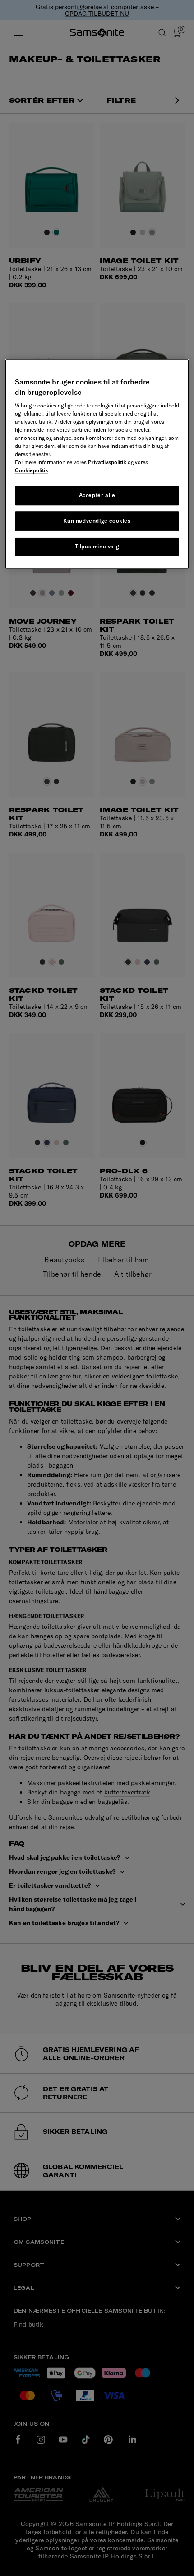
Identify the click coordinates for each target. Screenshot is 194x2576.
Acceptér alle (97, 495)
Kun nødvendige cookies (97, 521)
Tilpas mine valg (97, 546)
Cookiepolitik (32, 470)
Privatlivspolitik (107, 462)
